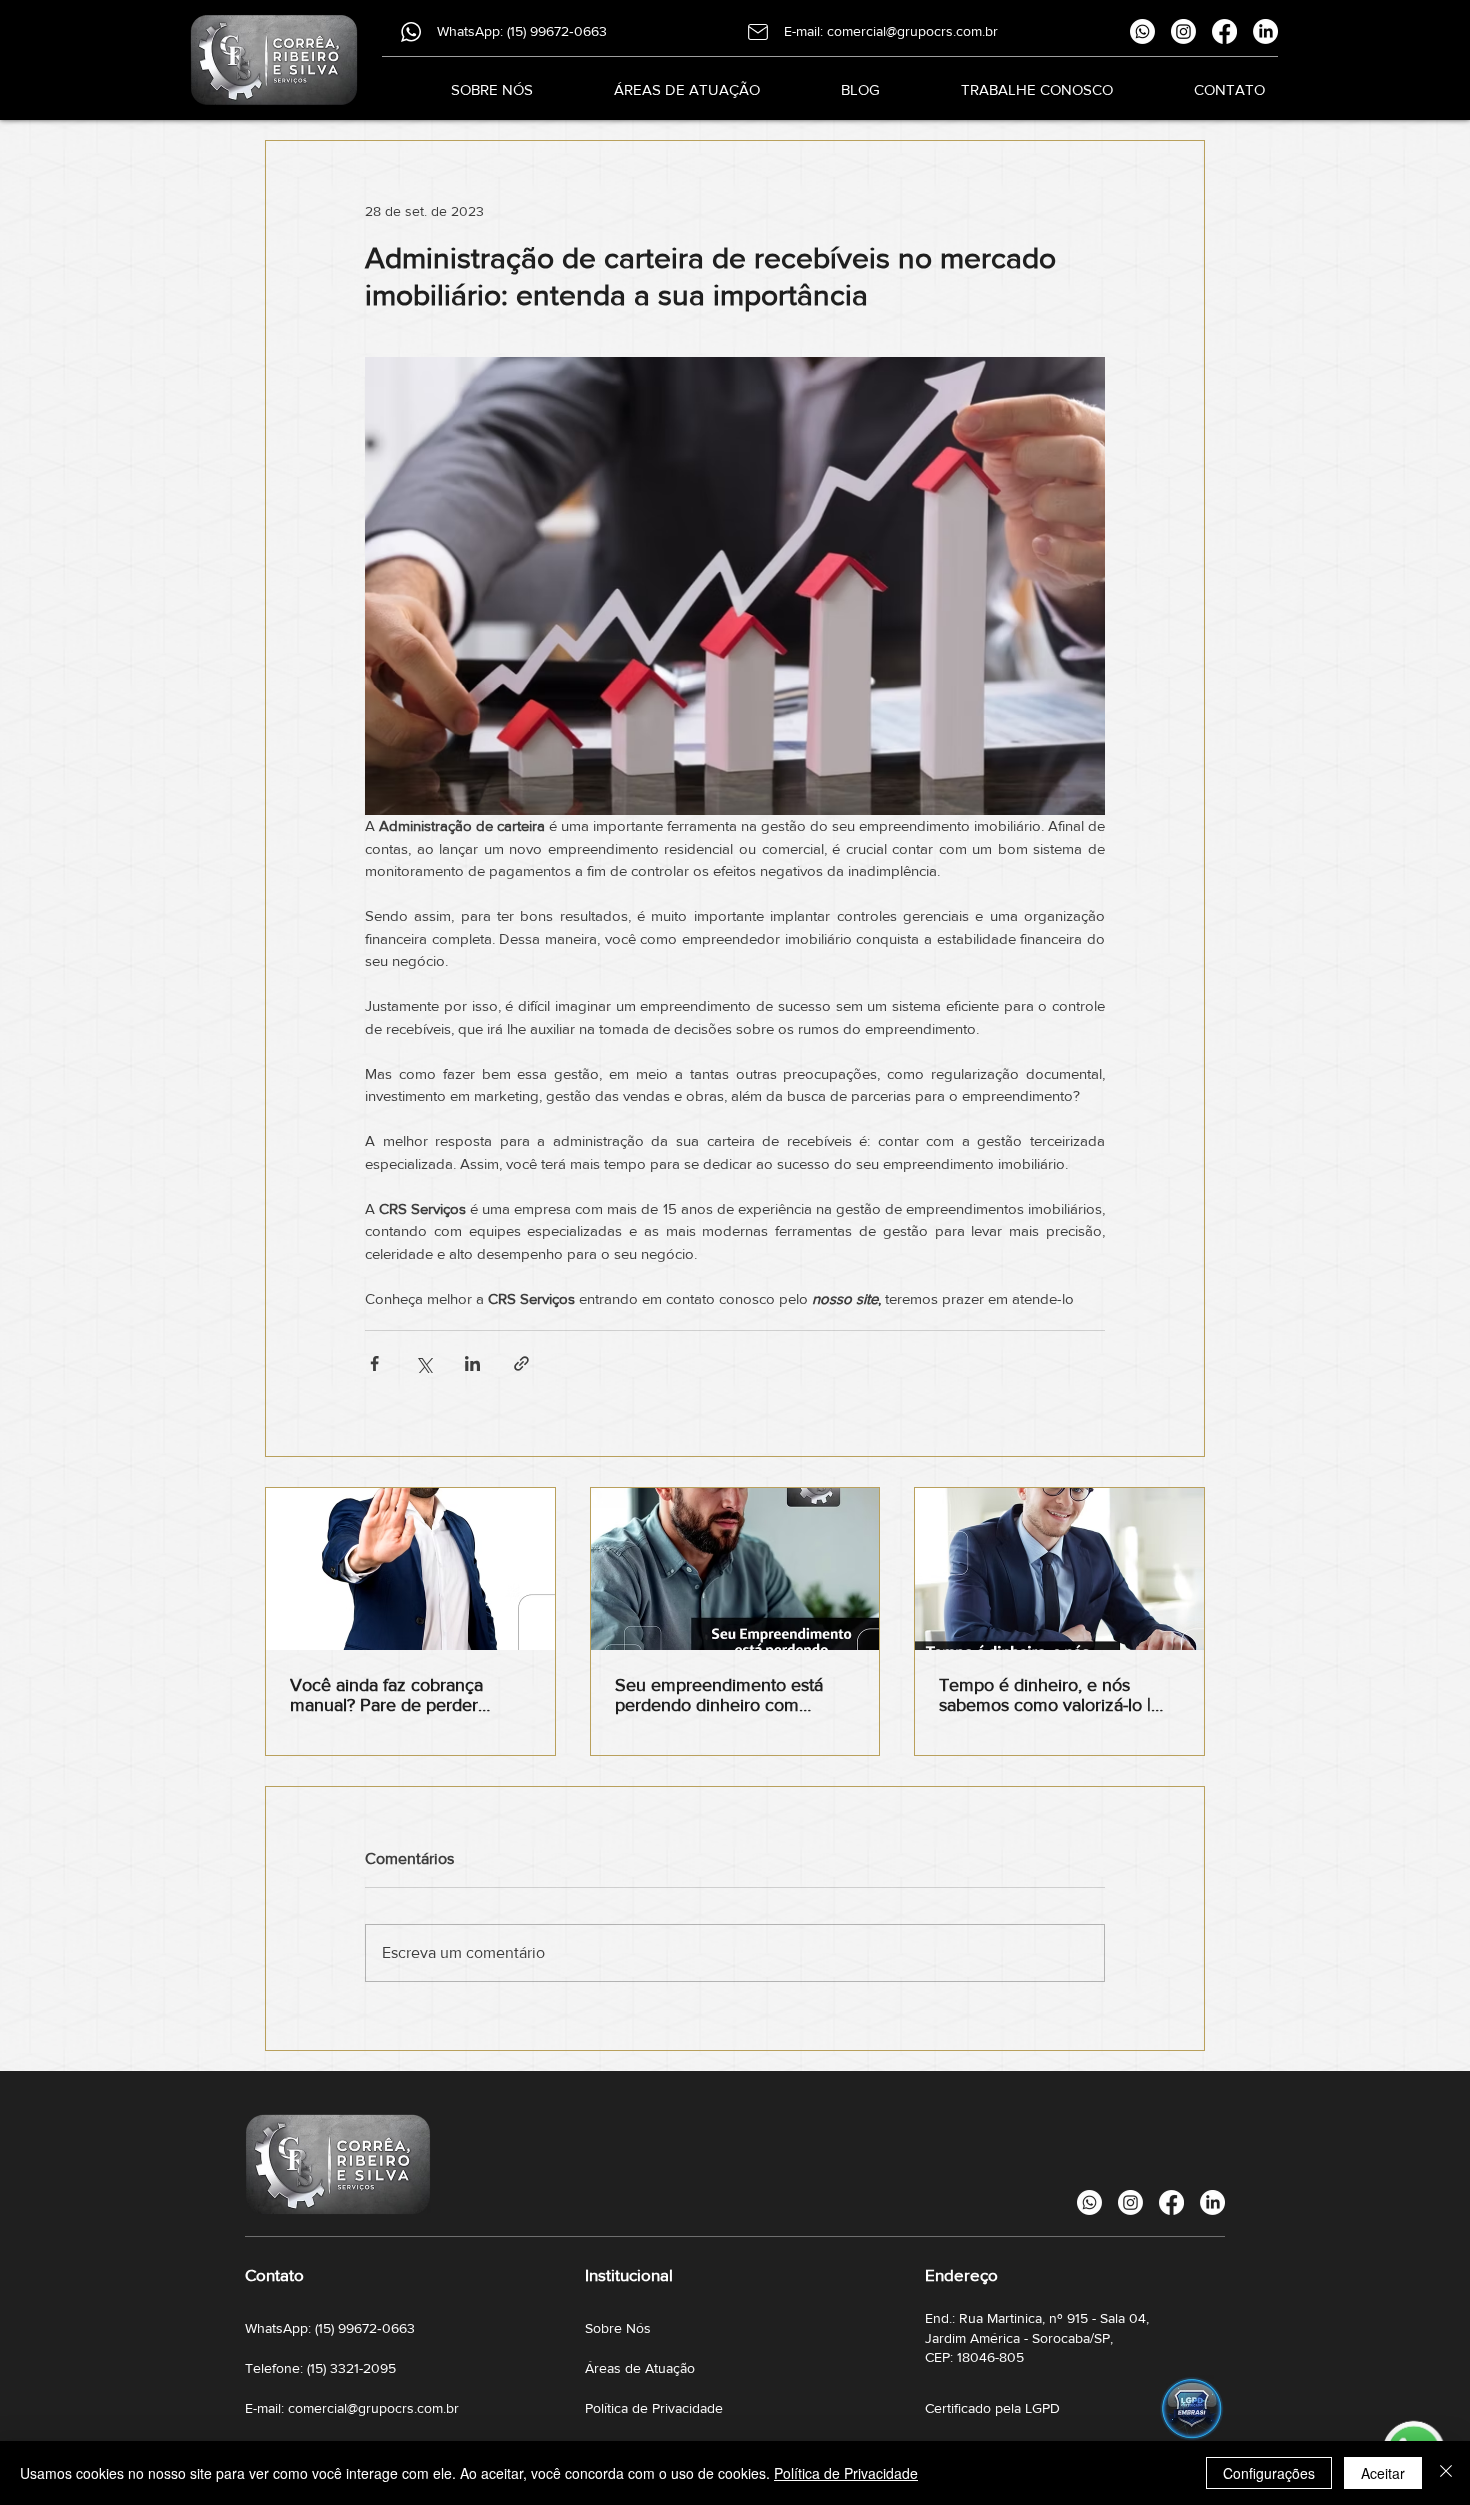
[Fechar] (1446, 2473)
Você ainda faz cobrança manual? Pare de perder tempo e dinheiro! (386, 1695)
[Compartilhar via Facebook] (374, 1363)
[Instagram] (1183, 31)
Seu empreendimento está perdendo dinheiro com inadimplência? (719, 1695)
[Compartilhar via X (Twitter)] (423, 1363)
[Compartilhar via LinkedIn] (472, 1363)
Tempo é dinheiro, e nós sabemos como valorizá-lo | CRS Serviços (1045, 1695)
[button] (661, 89)
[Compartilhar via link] (521, 1363)
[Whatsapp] (1142, 31)
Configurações (1269, 2473)
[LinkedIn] (1265, 31)
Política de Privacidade (846, 2473)
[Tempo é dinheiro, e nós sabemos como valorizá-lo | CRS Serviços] (1059, 1569)
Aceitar (1383, 2473)
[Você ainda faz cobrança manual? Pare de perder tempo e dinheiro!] (410, 1569)
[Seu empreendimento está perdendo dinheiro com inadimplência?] (735, 1569)
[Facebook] (1224, 31)
